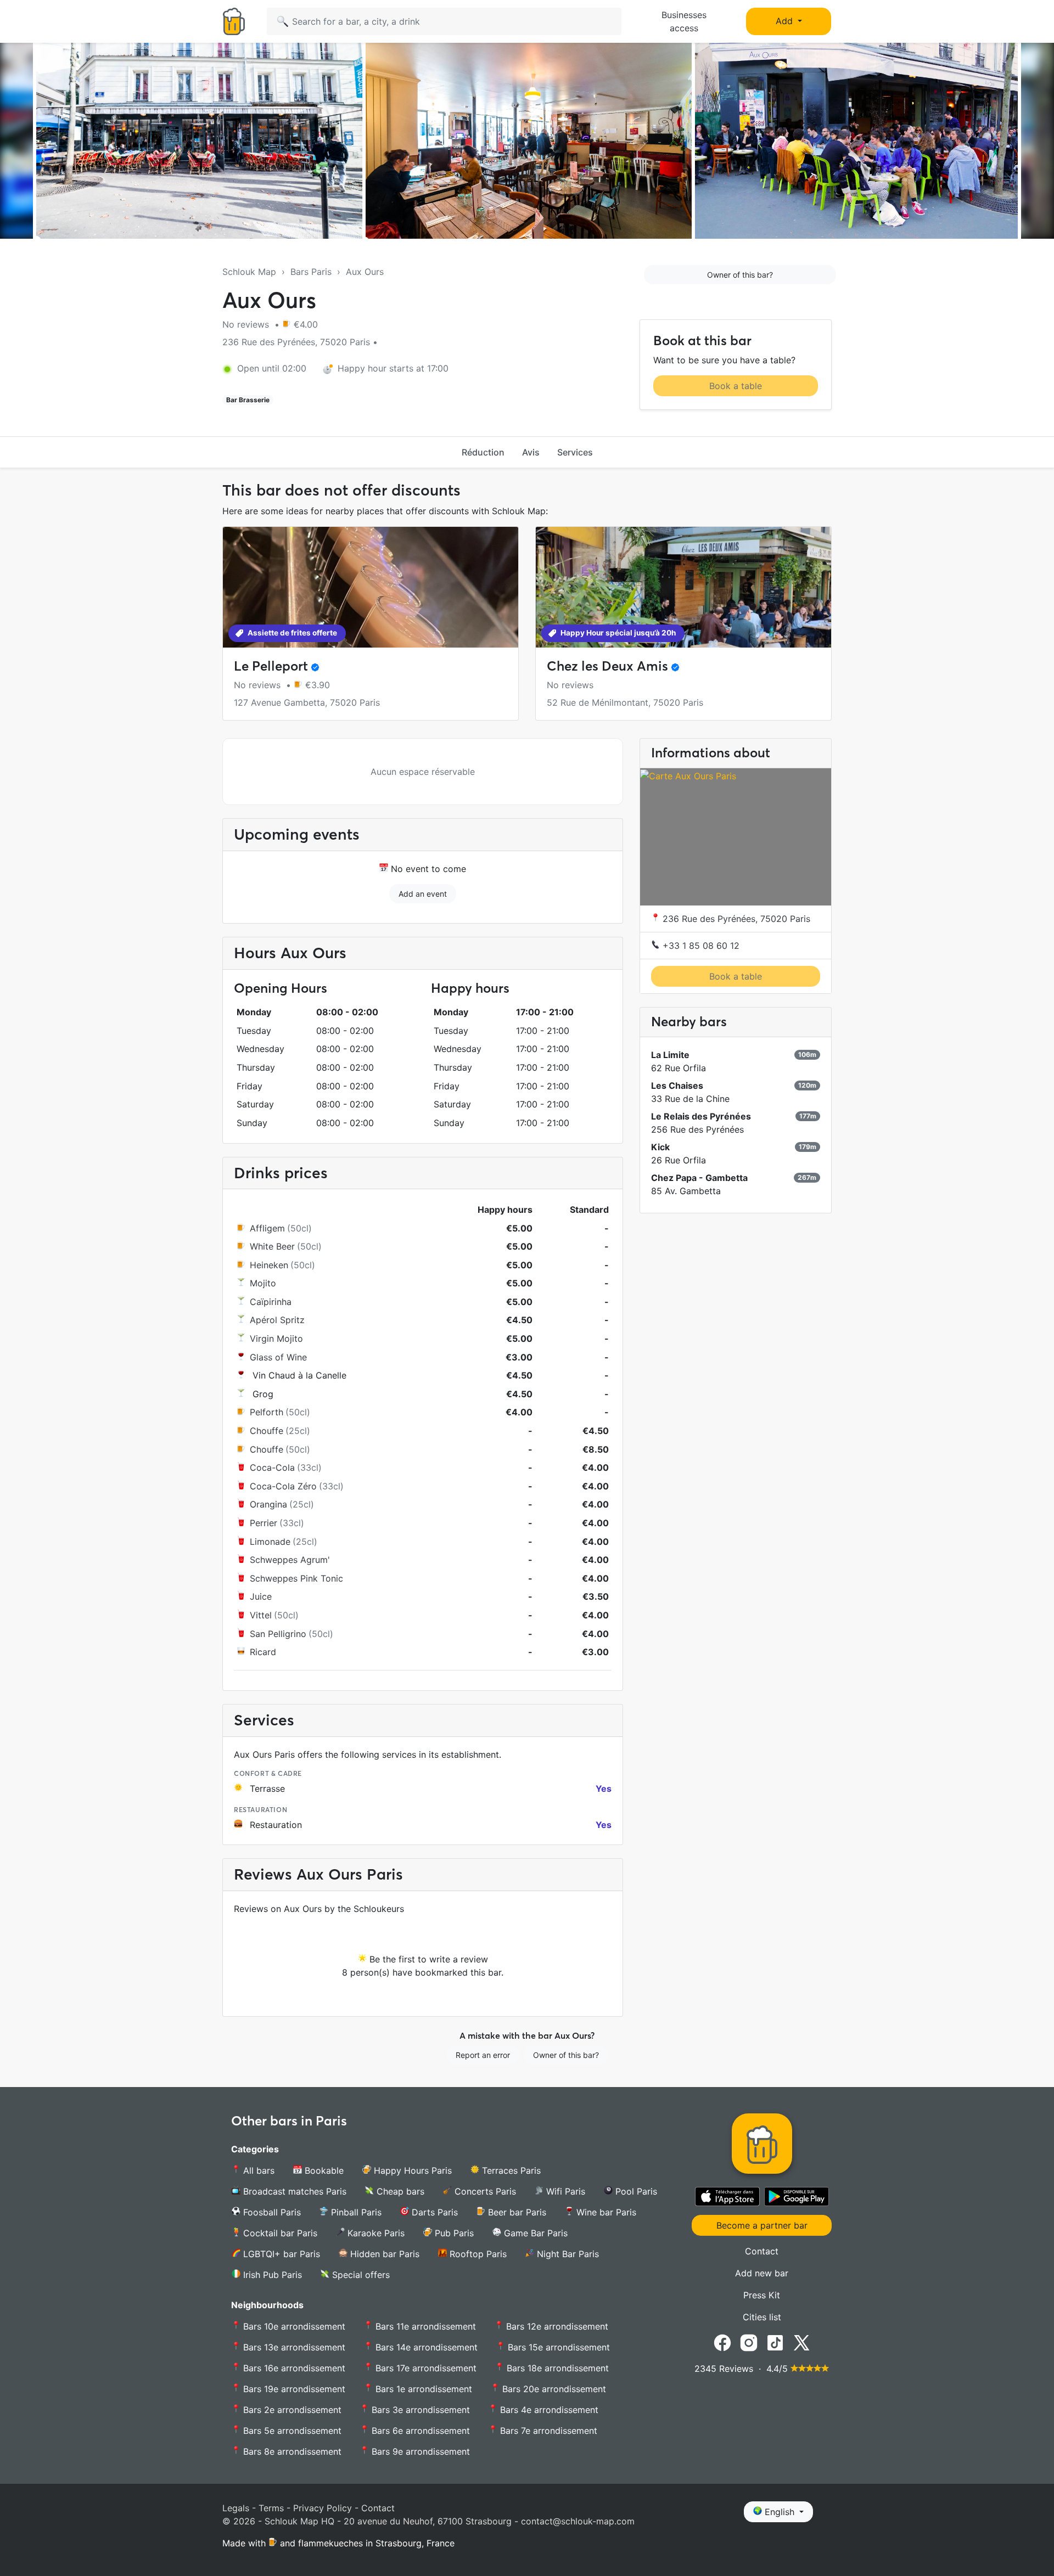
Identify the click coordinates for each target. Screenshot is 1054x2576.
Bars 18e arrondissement (556, 2368)
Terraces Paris (510, 2170)
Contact (762, 2251)
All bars (257, 2170)
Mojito (263, 1283)
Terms (271, 2508)
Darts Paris (433, 2212)
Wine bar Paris (605, 2212)
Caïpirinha (271, 1302)
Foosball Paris (271, 2212)
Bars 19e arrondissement (293, 2389)
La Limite (670, 1055)
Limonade (270, 1542)
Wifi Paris (564, 2191)
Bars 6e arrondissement (419, 2431)
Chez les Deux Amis (607, 666)
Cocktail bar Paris (279, 2233)
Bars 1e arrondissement (422, 2389)
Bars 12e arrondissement (556, 2326)
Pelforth (267, 1412)
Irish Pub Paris (271, 2275)
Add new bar (762, 2273)
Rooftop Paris (477, 2254)
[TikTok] (775, 2342)
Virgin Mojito (276, 1338)
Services (575, 452)
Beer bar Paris (516, 2212)
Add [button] (786, 21)
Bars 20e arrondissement (553, 2389)
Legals (236, 2508)
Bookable (323, 2170)
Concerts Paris (484, 2191)
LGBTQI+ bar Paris (280, 2254)
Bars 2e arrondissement (291, 2410)
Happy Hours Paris (411, 2170)
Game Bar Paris (534, 2233)
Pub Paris (453, 2233)
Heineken (269, 1265)
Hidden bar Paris (383, 2254)
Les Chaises (677, 1085)
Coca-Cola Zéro (283, 1486)
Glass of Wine (278, 1357)
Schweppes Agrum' (290, 1560)
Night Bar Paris (567, 2254)
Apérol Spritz (277, 1320)
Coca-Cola (272, 1467)
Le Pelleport (271, 666)
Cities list (762, 2317)
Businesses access (684, 21)
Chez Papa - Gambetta (699, 1178)
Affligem (267, 1228)
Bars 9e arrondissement (419, 2451)
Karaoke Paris (375, 2233)
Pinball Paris (355, 2212)
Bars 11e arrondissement (424, 2326)
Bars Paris (311, 272)
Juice (261, 1596)
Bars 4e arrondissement (548, 2410)
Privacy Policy (323, 2508)
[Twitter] (801, 2342)
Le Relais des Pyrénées (701, 1116)
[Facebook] (722, 2342)
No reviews (247, 324)
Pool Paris (635, 2191)
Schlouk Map (249, 272)
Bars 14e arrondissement (425, 2347)
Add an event (423, 894)
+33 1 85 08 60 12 (700, 946)
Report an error (483, 2055)
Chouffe (267, 1431)
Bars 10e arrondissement (293, 2326)
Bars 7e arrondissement (547, 2431)
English (780, 2512)
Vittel (261, 1615)
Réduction (483, 452)
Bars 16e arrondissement (293, 2368)
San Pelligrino (278, 1634)
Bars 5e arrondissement (291, 2431)
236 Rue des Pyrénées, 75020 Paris (735, 919)
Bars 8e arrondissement (291, 2451)
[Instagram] (749, 2342)
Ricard (263, 1652)
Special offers (360, 2275)
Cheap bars (399, 2191)
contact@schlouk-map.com (578, 2521)
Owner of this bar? (740, 275)
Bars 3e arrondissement (419, 2410)
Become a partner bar (762, 2225)
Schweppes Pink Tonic (296, 1578)
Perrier (263, 1523)
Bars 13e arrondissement (293, 2347)
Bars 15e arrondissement (557, 2347)
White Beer (272, 1246)
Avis (531, 452)
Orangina (268, 1504)
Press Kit (762, 2295)
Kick (660, 1147)
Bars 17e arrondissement (425, 2368)
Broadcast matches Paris (293, 2191)
